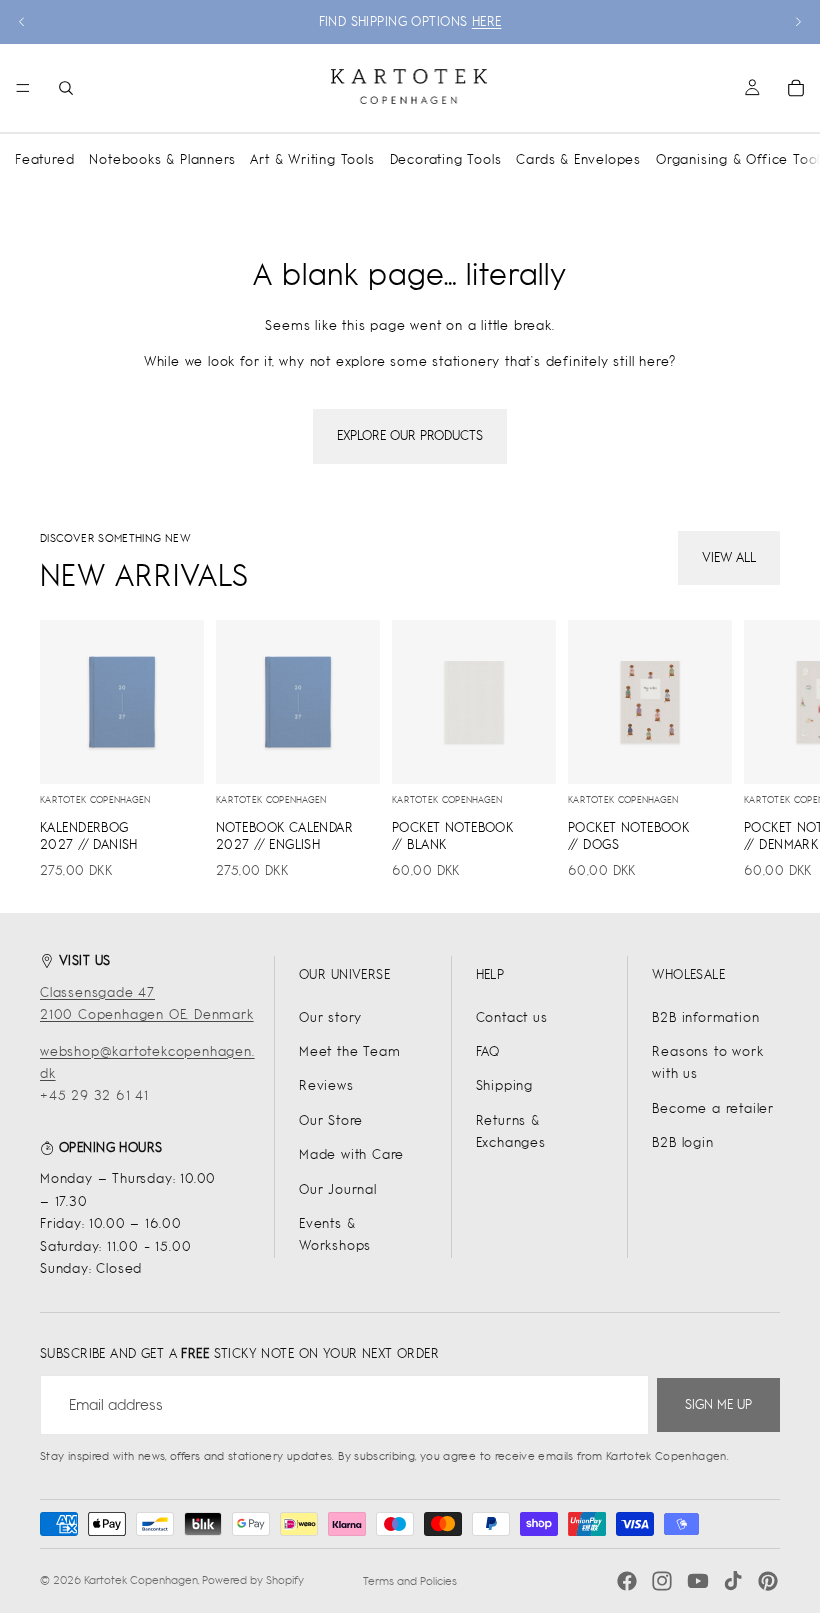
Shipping (504, 1085)
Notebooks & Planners (162, 159)
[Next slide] (798, 22)
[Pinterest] (768, 1581)
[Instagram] (662, 1581)
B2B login (682, 1142)
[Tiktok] (733, 1581)
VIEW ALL (729, 557)
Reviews (326, 1085)
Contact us (512, 1017)
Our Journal (338, 1189)
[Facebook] (627, 1581)
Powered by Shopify (253, 1580)
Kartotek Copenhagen (141, 1580)
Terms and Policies (410, 1581)
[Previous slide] (22, 22)
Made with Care (351, 1154)
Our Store (331, 1120)
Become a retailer (713, 1108)
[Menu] (23, 88)
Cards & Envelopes (578, 159)
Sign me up (718, 1404)
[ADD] (173, 753)
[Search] (66, 88)
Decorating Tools (446, 159)
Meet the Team (349, 1051)
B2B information (705, 1017)
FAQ (488, 1051)
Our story (330, 1017)
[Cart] (796, 88)
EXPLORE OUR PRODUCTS (410, 435)
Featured (44, 159)
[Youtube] (698, 1581)
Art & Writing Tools (312, 159)
